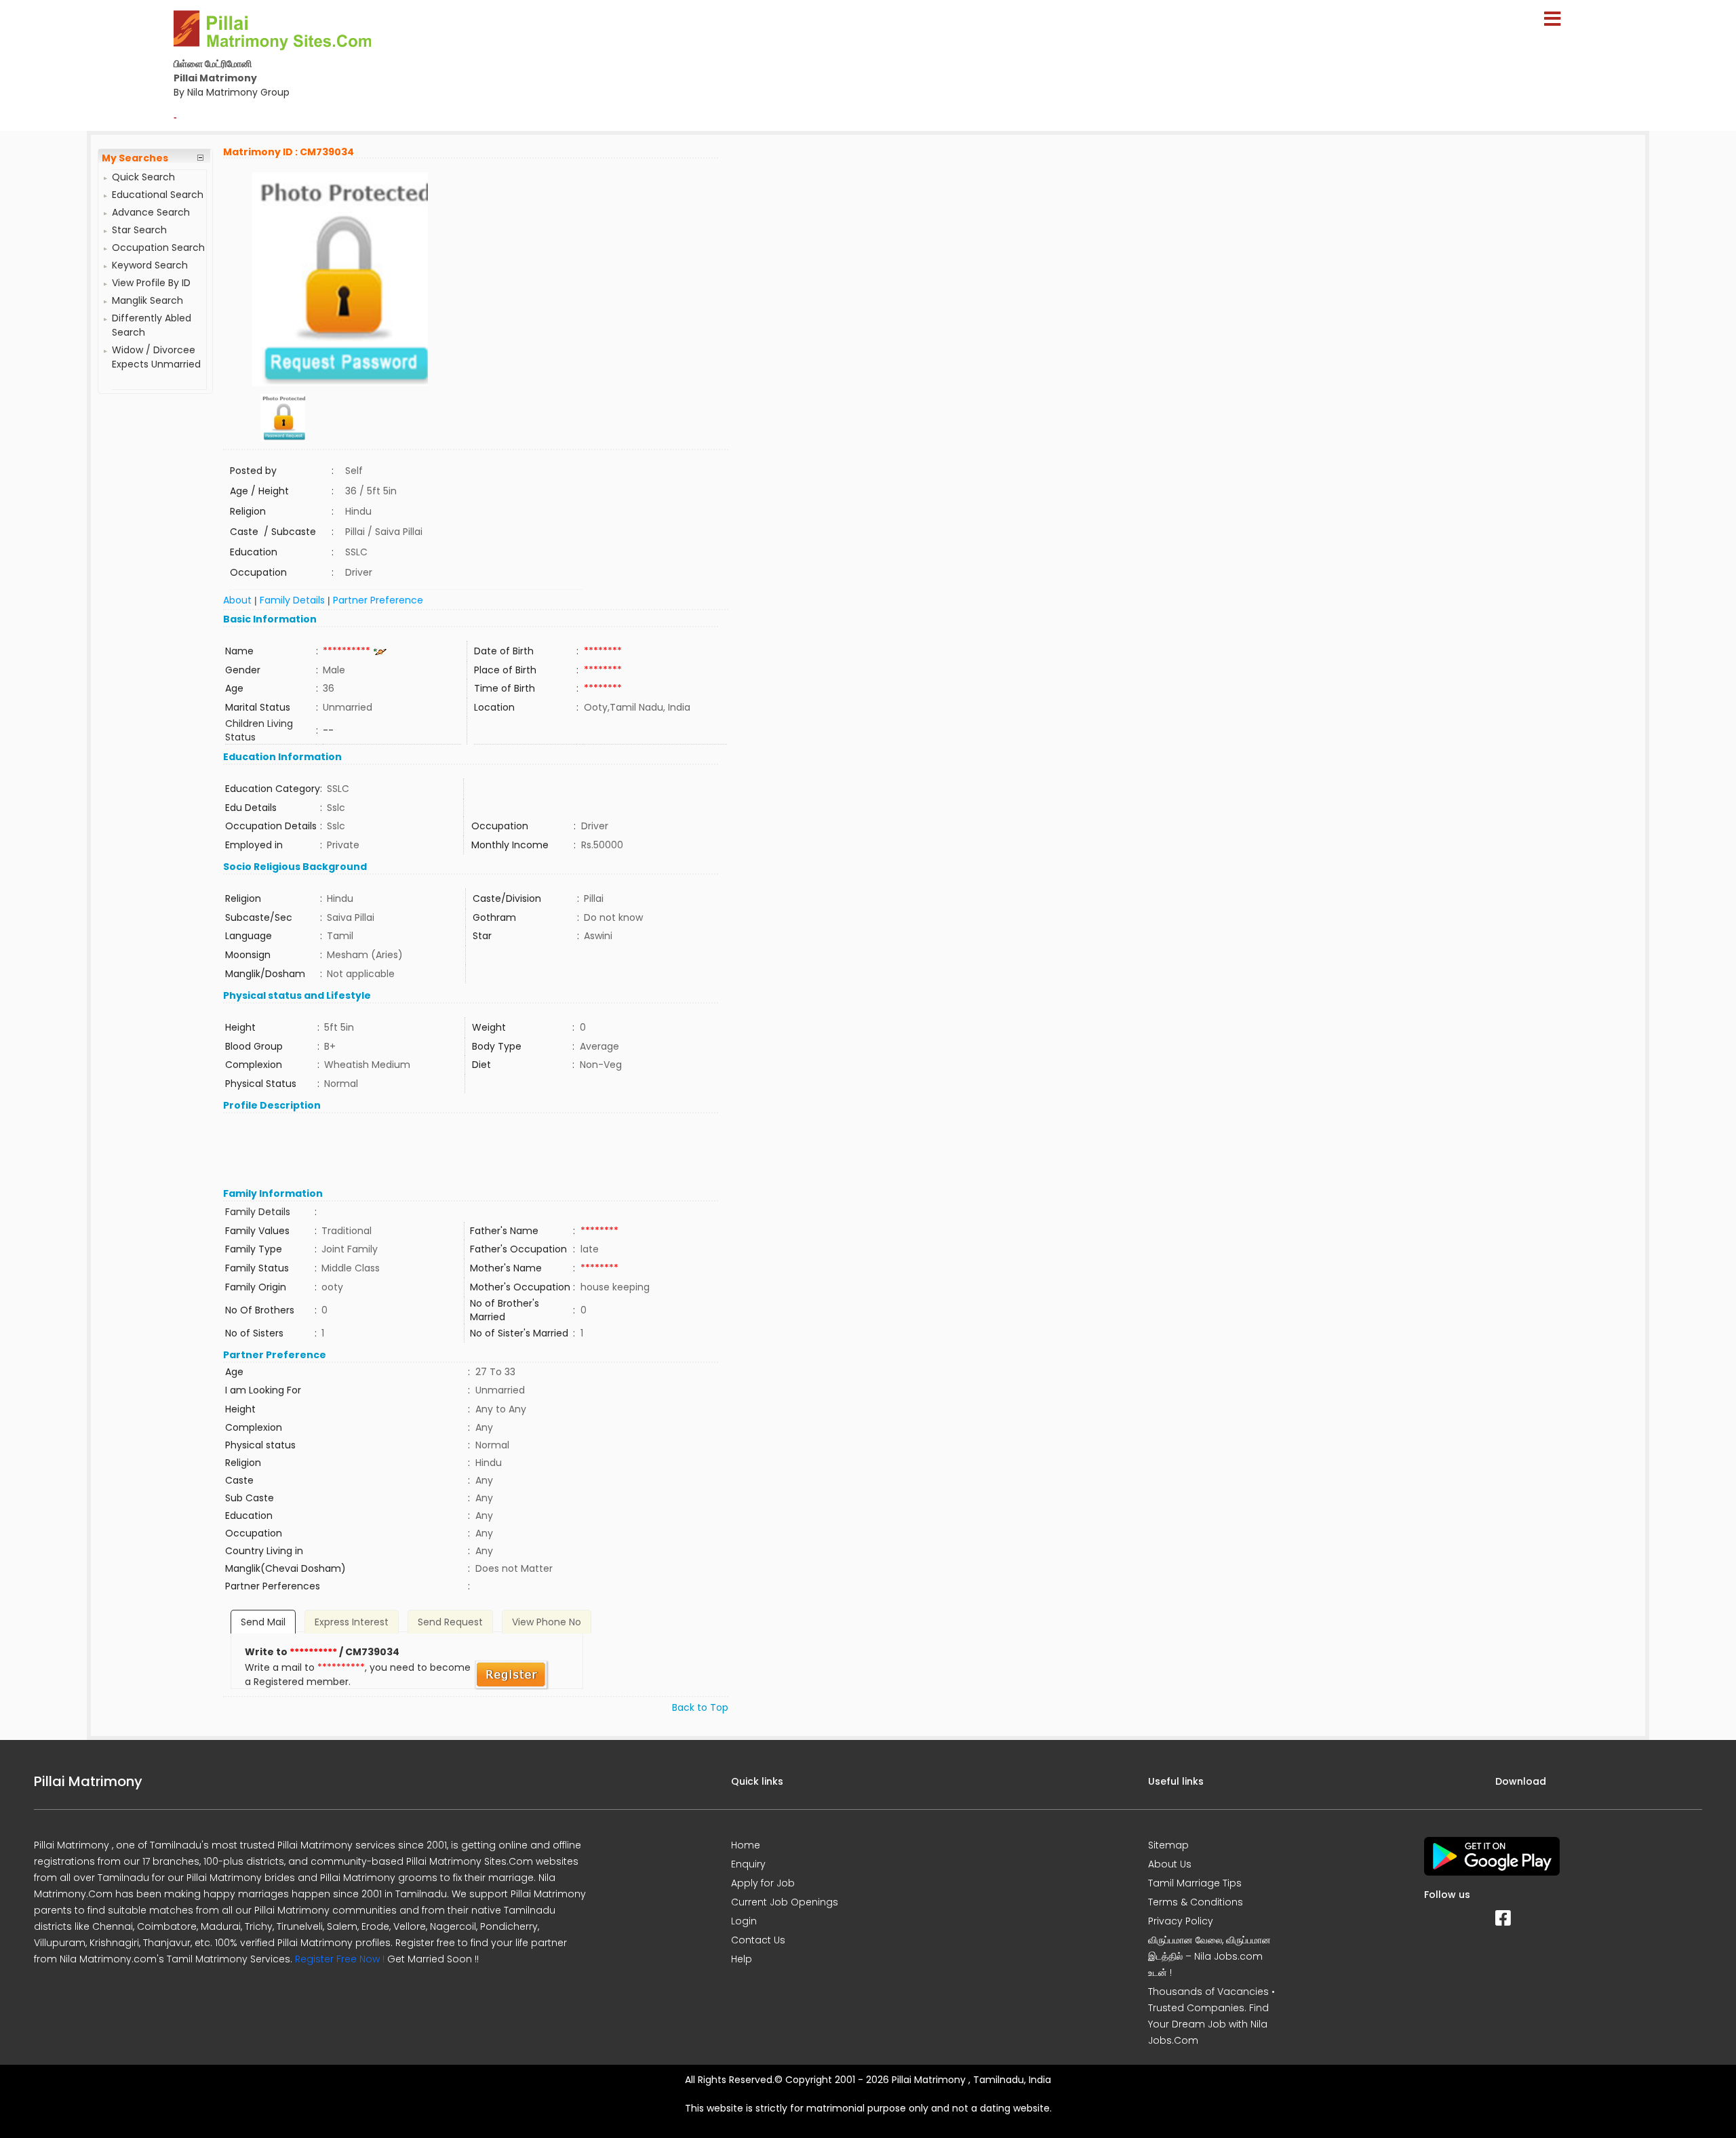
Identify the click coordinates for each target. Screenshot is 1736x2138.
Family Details (292, 600)
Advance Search (151, 212)
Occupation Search (158, 248)
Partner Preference (378, 600)
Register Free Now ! (340, 1959)
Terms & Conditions (1196, 1902)
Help (742, 1959)
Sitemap (1168, 1845)
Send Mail (263, 1622)
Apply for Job (763, 1883)
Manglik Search (147, 300)
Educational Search (158, 195)
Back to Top (700, 1707)
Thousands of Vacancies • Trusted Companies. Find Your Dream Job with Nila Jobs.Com (1211, 2016)
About (237, 600)
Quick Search (143, 177)
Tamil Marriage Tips (1195, 1883)
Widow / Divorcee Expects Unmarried (156, 357)
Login (744, 1921)
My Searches (135, 158)
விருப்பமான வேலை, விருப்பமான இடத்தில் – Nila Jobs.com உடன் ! (1209, 1956)
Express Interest (352, 1622)
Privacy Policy (1181, 1921)
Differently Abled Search (152, 325)
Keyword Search (150, 265)
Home (746, 1845)
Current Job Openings (785, 1902)
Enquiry (748, 1864)
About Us (1170, 1864)
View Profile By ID (151, 283)
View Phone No (547, 1622)
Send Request (450, 1622)
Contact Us (758, 1940)
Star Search (139, 230)
